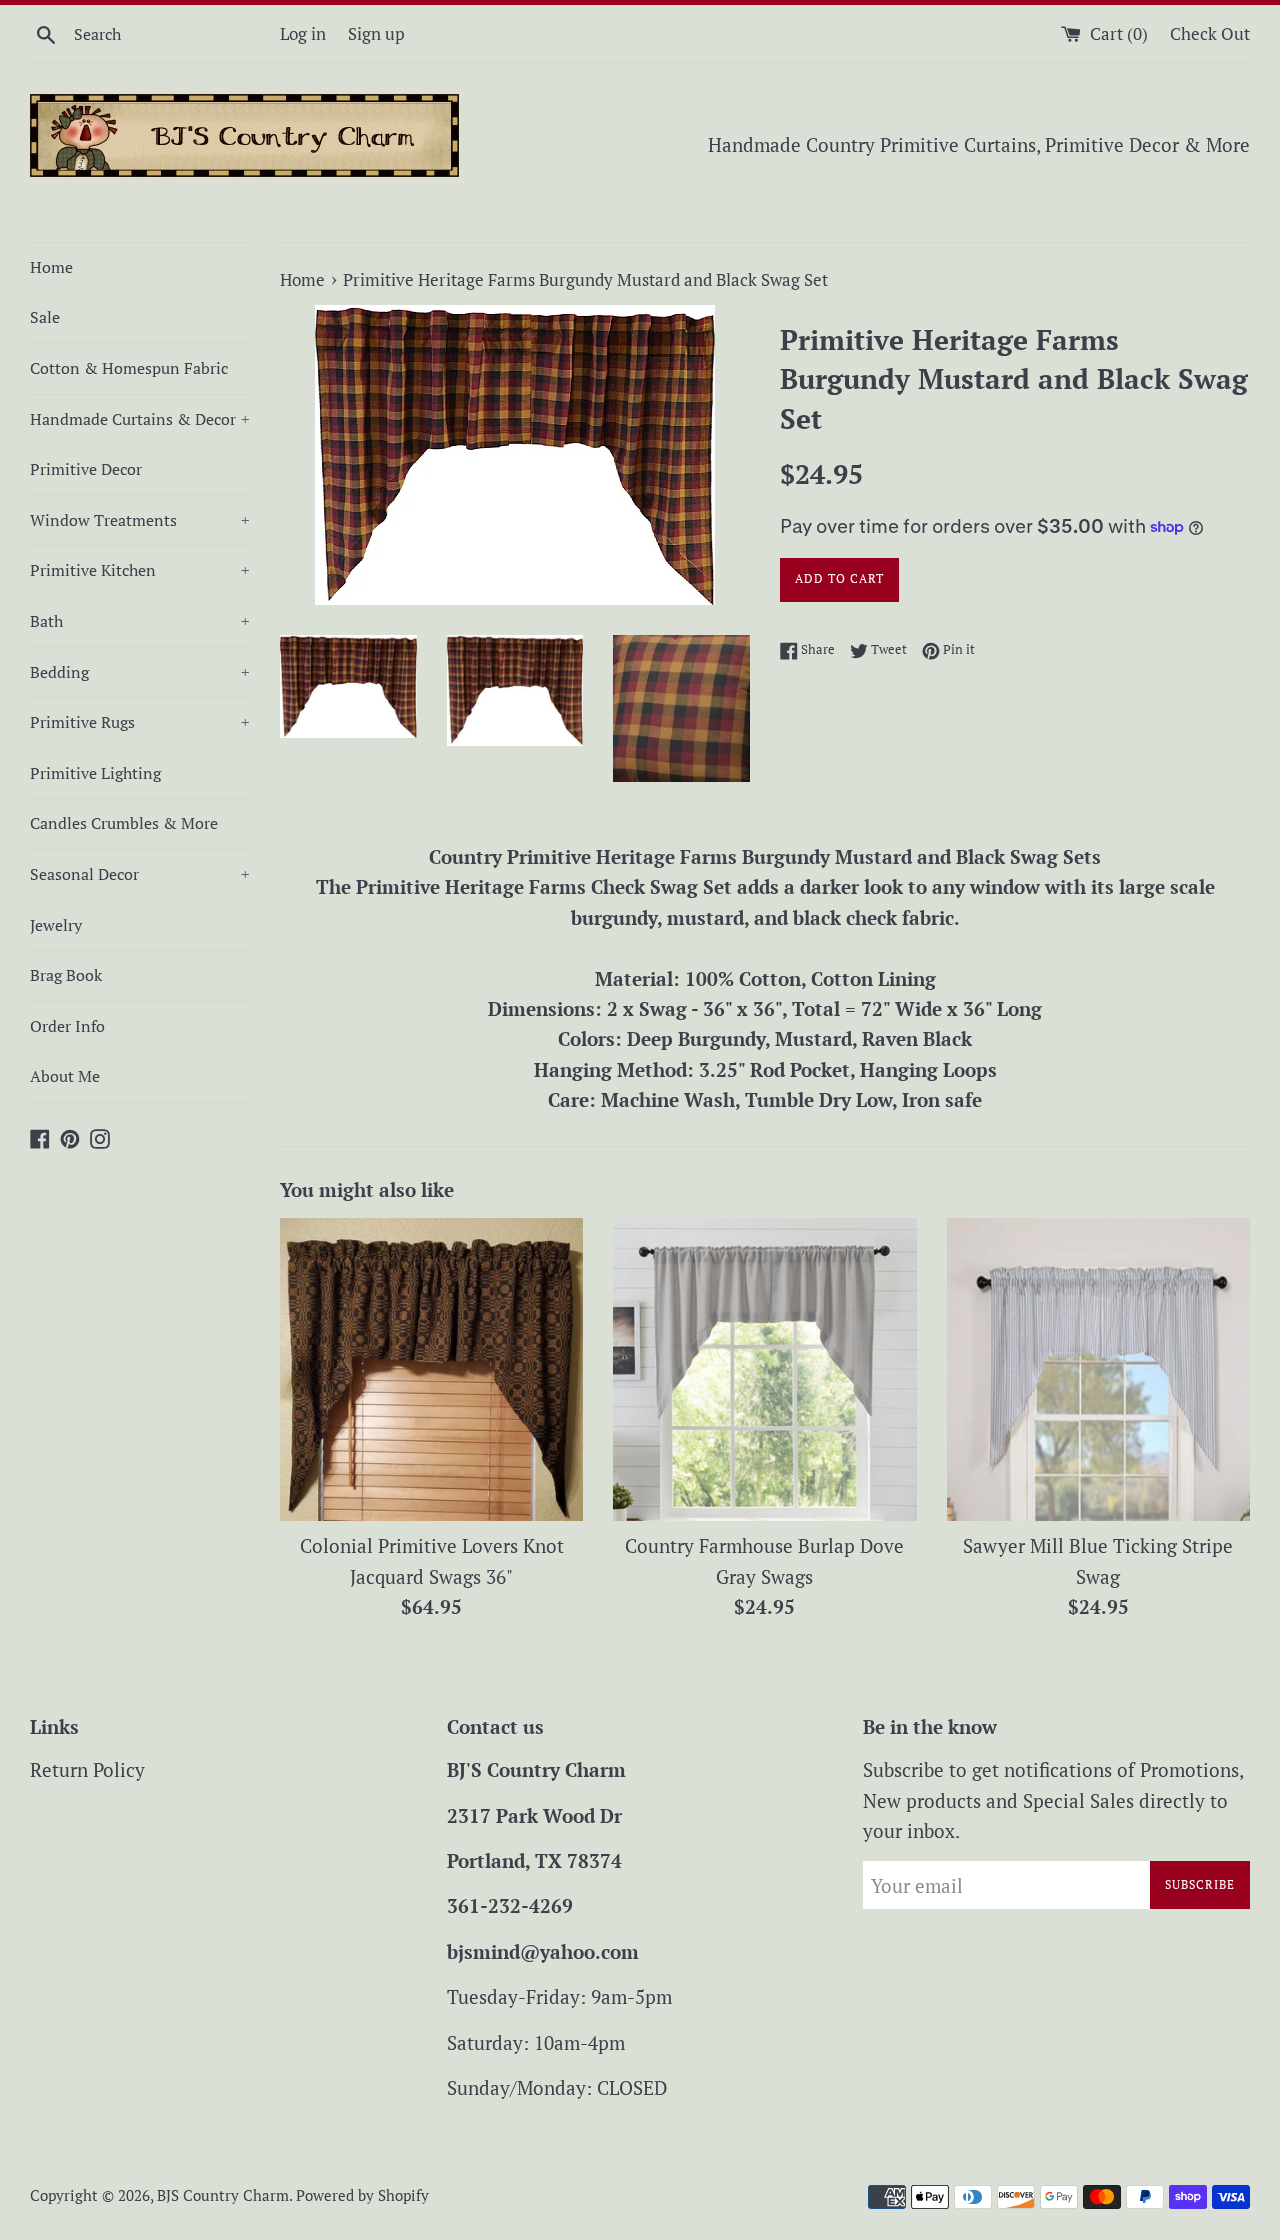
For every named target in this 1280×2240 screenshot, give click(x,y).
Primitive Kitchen (140, 570)
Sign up (376, 33)
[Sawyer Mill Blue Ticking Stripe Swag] (1098, 1369)
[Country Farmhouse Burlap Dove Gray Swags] (764, 1369)
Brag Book (66, 975)
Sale (45, 317)
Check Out (1210, 33)
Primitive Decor (86, 469)
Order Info (67, 1026)
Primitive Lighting (95, 773)
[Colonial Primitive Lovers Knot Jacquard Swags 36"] (431, 1369)
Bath (140, 621)
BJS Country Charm (223, 2195)
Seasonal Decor (140, 874)
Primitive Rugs (140, 722)
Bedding (140, 672)
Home (51, 267)
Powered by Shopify (362, 2195)
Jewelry (56, 925)
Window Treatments (140, 520)
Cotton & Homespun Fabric (129, 368)
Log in (303, 33)
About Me (65, 1076)
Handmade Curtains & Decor (140, 419)
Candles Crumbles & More (124, 823)
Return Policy (87, 1769)
